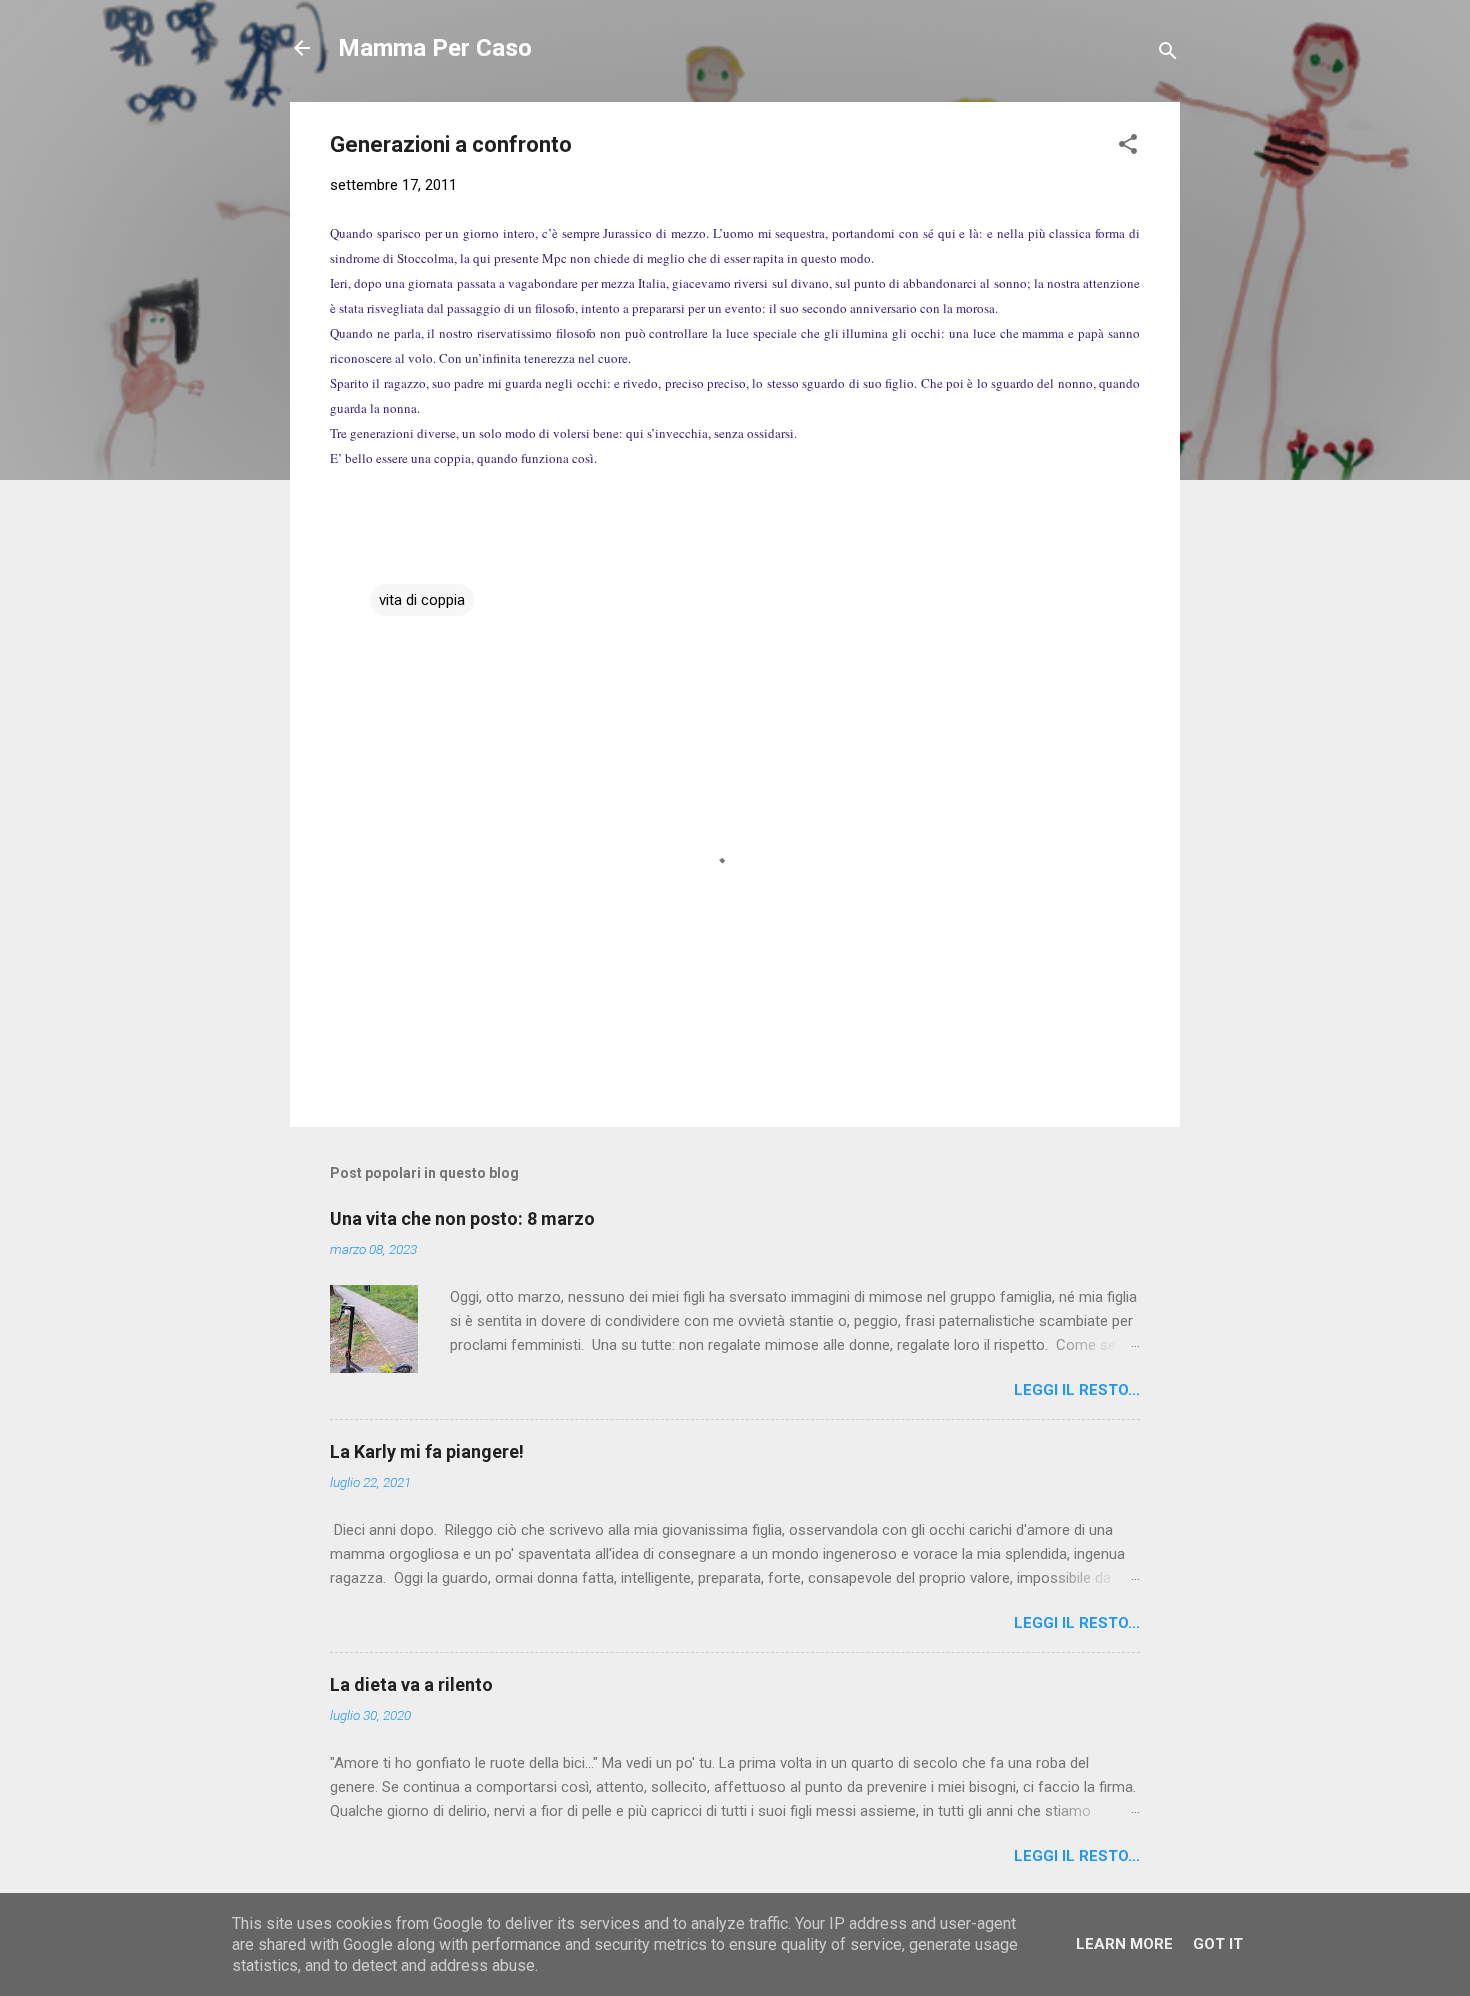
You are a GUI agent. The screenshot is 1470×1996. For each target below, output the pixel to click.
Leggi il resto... (1077, 1390)
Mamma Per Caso (435, 48)
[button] (1128, 147)
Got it (1218, 1944)
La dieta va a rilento (411, 1684)
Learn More (1124, 1944)
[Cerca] (1168, 54)
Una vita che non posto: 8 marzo (462, 1218)
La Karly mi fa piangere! (427, 1451)
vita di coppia (422, 600)
